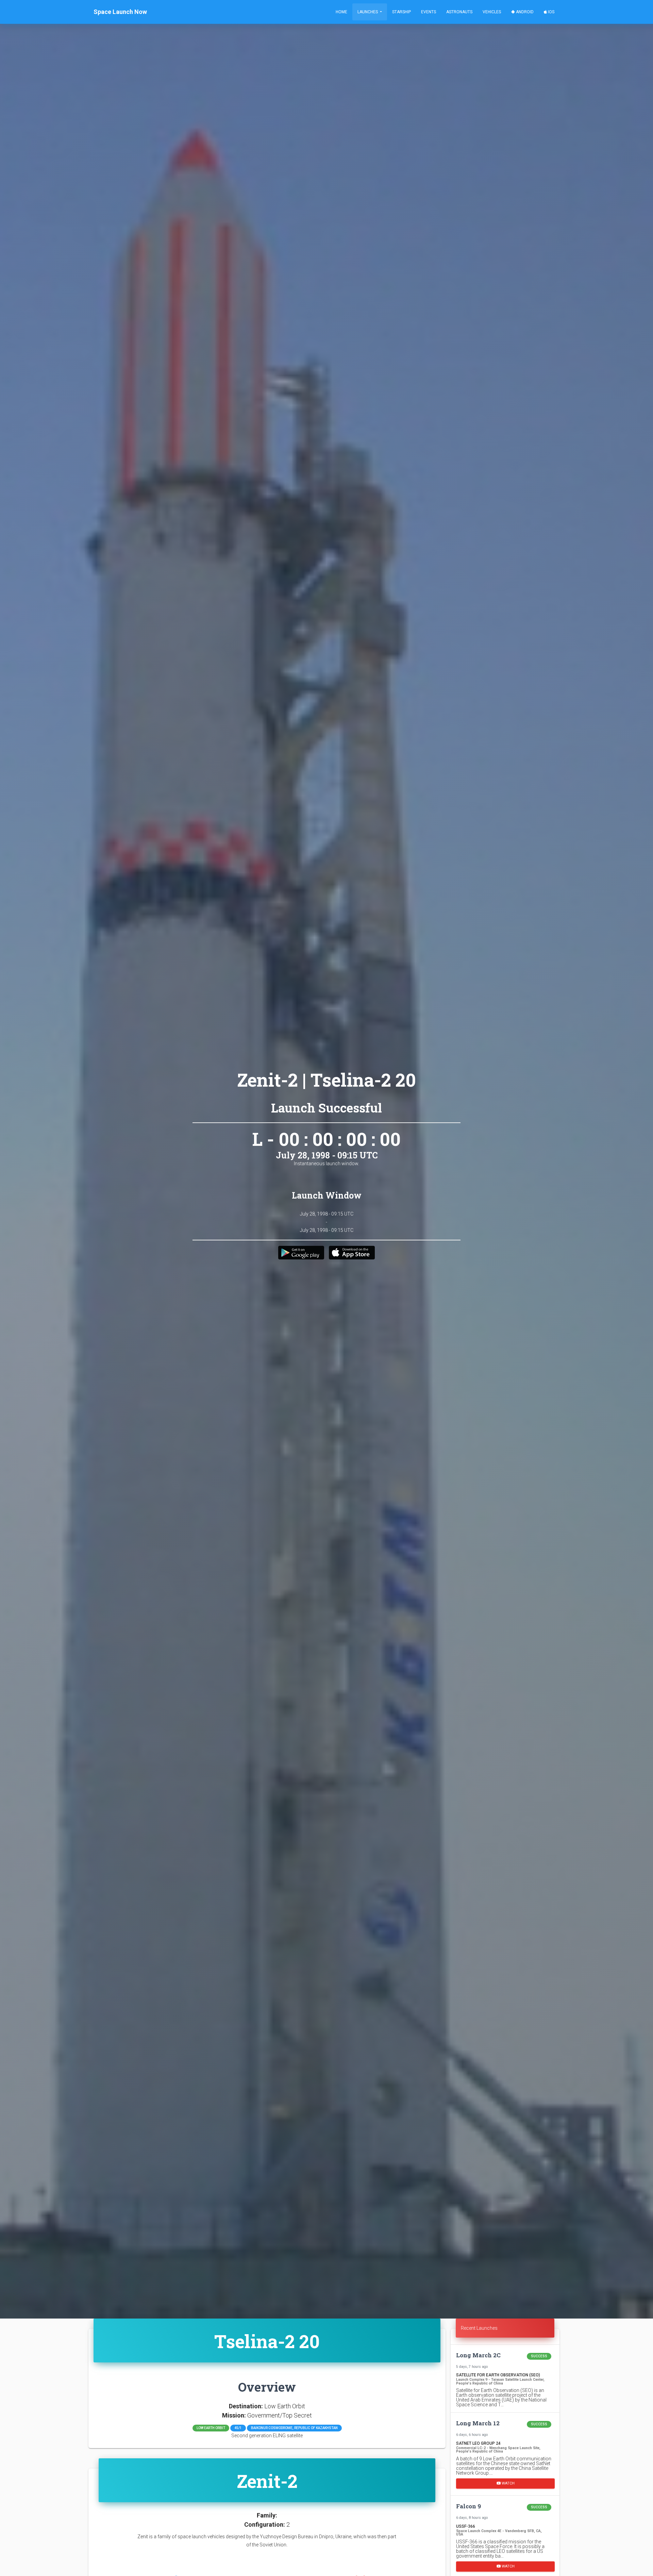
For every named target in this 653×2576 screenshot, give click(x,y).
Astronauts (459, 12)
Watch (508, 2483)
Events (429, 12)
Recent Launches (479, 2328)
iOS (551, 12)
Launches (368, 12)
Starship (401, 12)
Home (341, 12)
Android (524, 12)
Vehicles (492, 12)
